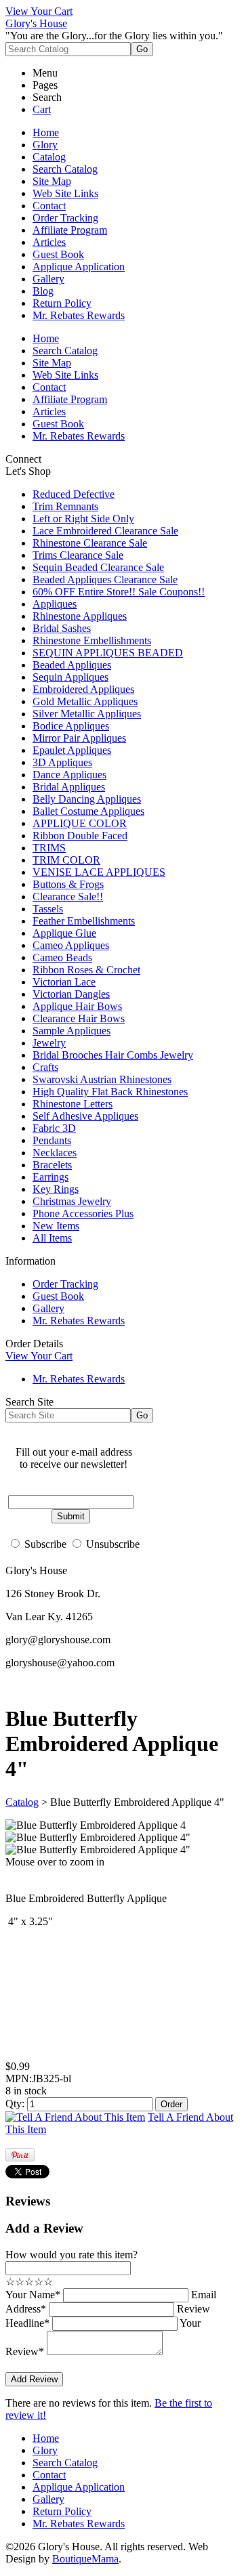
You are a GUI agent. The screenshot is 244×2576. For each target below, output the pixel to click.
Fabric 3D (54, 1128)
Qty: (15, 2104)
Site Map (52, 181)
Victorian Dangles (71, 994)
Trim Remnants (65, 506)
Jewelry (49, 1043)
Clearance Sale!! (68, 896)
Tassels (48, 909)
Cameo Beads (62, 957)
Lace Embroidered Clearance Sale (105, 531)
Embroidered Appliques (83, 689)
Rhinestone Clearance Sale (90, 543)
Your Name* (33, 2295)
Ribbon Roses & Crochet (86, 970)
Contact (49, 206)
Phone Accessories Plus (83, 1213)
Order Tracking (65, 218)
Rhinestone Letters (73, 1104)
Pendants (52, 1140)
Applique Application (79, 267)
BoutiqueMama (85, 2559)
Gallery (48, 279)
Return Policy (62, 303)
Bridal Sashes (62, 628)
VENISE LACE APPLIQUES (99, 872)
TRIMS (49, 848)
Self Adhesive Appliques (85, 1116)
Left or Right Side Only (83, 519)
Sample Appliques (72, 1031)
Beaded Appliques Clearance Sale (105, 579)
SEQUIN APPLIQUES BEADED (108, 653)
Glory (45, 145)
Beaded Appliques (72, 665)
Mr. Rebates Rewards (79, 315)
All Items (52, 1238)
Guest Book (58, 254)
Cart (42, 109)
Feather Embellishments (84, 921)
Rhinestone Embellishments (92, 640)
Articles (49, 242)
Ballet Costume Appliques (88, 811)
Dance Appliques (69, 775)
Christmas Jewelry (72, 1201)
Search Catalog (65, 169)
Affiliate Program (70, 230)
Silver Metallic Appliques (87, 714)
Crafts (45, 1067)
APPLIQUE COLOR (80, 823)
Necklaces (55, 1153)
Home (46, 132)
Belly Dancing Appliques (87, 799)
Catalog (49, 157)
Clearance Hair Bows (79, 1018)
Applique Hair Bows (77, 1006)
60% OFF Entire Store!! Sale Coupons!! (119, 592)
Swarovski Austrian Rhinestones (102, 1079)
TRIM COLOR (66, 860)
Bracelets (52, 1165)
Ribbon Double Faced (80, 836)
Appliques (55, 604)
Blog (43, 291)
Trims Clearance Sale (78, 555)
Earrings (50, 1177)
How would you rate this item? (72, 2255)
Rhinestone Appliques (80, 616)
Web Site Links (65, 193)
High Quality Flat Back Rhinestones (110, 1092)
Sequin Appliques (70, 677)
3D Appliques (62, 762)
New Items (56, 1226)
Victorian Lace (64, 982)
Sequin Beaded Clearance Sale (98, 567)
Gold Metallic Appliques (85, 701)
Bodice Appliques (71, 726)
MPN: (19, 2078)
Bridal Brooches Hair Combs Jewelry (113, 1055)
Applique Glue (64, 933)
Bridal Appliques (69, 787)
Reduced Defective (74, 494)
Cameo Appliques (71, 945)
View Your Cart (39, 11)
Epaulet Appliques (72, 750)
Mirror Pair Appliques (79, 738)
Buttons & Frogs (68, 884)
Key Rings (56, 1189)
